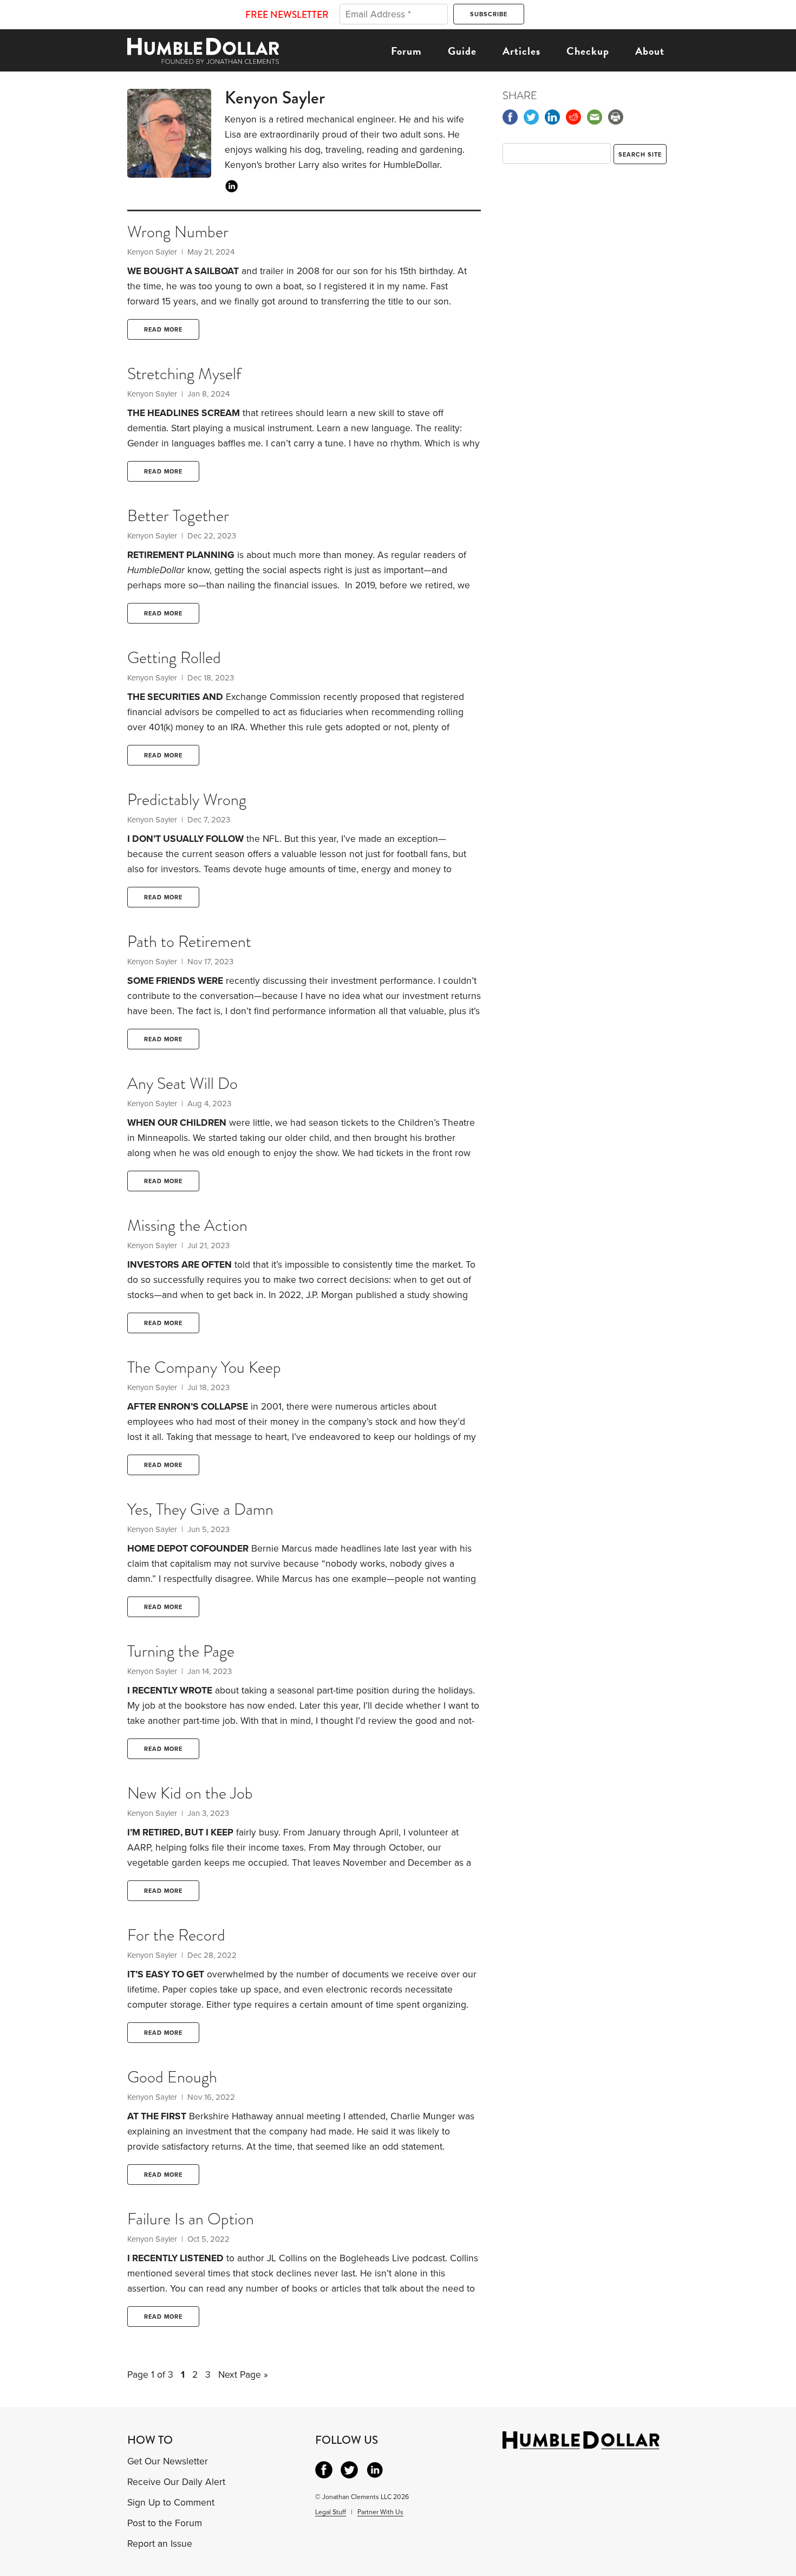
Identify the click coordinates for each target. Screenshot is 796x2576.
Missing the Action (187, 1225)
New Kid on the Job (190, 1793)
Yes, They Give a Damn (200, 1509)
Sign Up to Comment (171, 2503)
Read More (163, 330)
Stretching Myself (184, 374)
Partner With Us (380, 2512)
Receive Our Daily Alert (176, 2482)
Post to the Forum (165, 2523)
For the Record (176, 1935)
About (650, 51)
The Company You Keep (204, 1367)
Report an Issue (160, 2544)
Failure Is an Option (191, 2219)
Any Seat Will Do (182, 1083)
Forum (406, 51)
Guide (462, 51)
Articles (521, 51)
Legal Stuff (331, 2512)
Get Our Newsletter (168, 2461)
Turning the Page (181, 1651)
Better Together (178, 516)
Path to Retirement (189, 942)
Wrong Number (178, 232)
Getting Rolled (174, 658)
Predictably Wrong (187, 800)
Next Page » (243, 2375)
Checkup (588, 51)
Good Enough (172, 2077)
